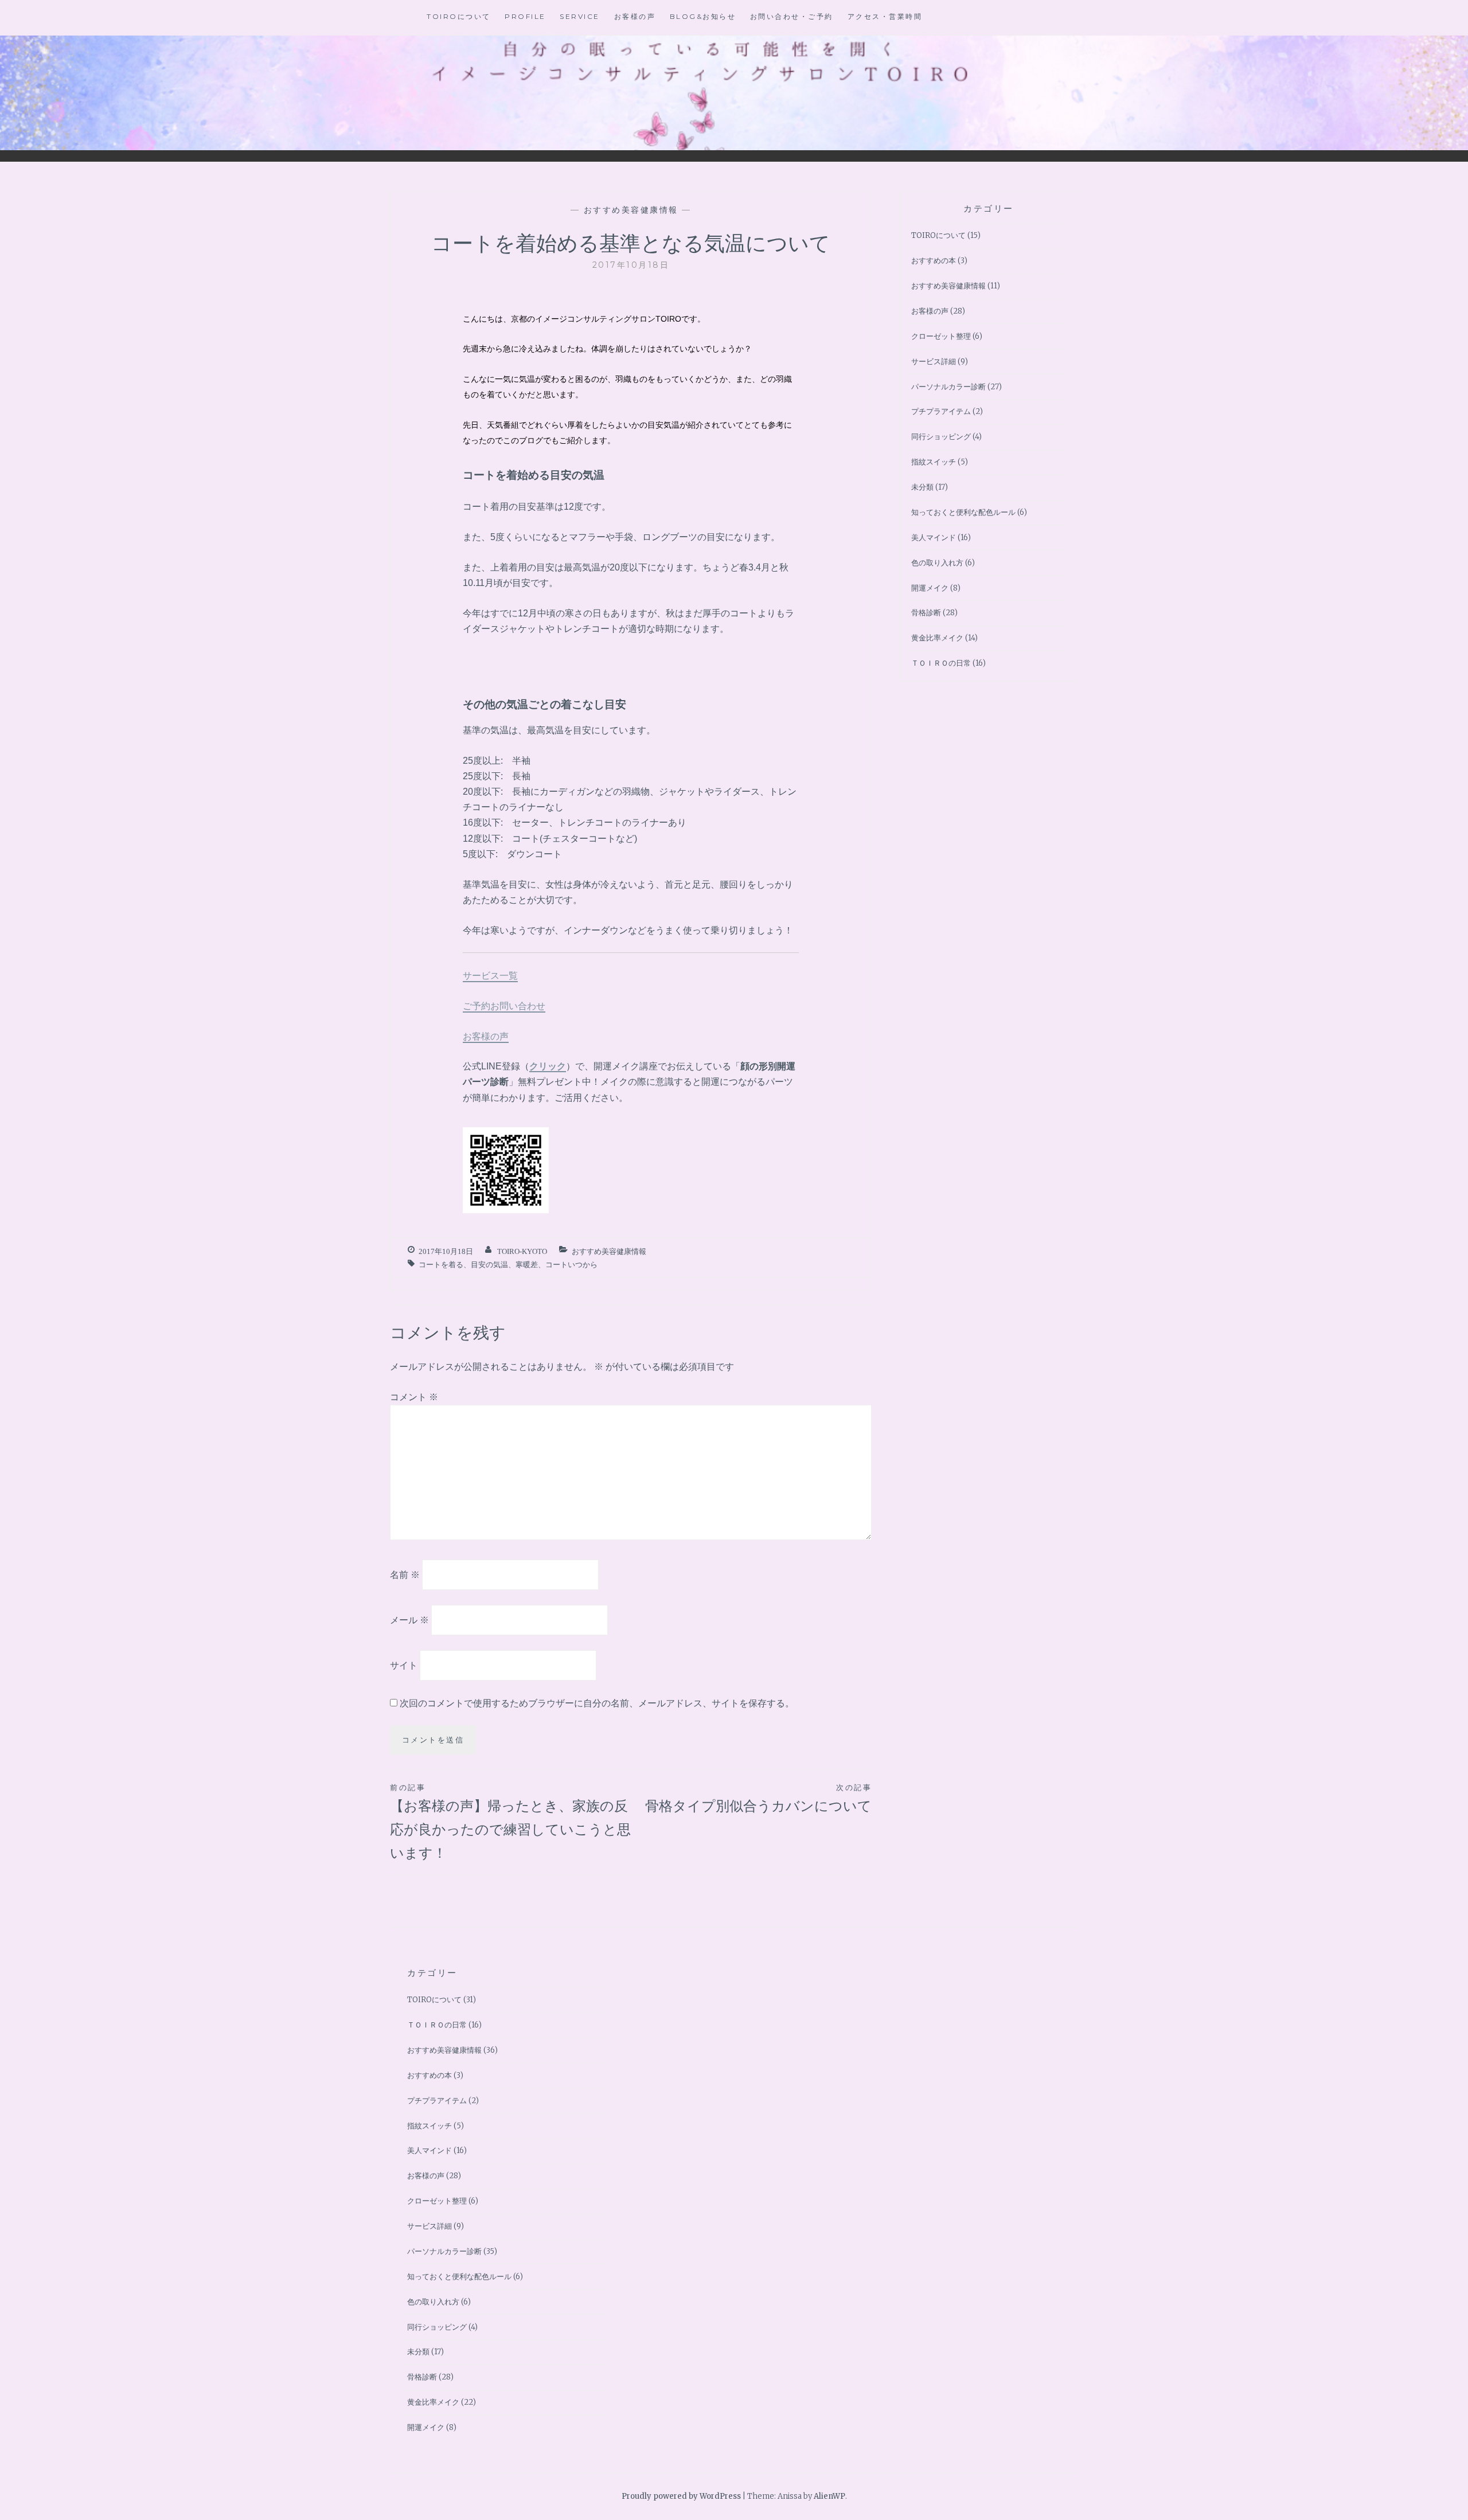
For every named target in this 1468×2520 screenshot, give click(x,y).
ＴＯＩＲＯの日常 (941, 663)
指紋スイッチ (934, 462)
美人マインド (934, 538)
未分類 (922, 487)
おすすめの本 (934, 261)
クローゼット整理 (941, 336)
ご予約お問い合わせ (504, 1006)
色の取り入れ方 (937, 563)
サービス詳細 (934, 362)
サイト (404, 1665)
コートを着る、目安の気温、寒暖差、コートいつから (508, 1265)
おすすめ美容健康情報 (631, 210)
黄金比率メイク (937, 638)
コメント (414, 1397)
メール (409, 1620)
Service (580, 16)
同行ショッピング (941, 437)
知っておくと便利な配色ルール (963, 512)
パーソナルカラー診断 (948, 387)
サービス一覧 (490, 975)
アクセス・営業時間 (885, 16)
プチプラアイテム (941, 411)
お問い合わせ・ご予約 (792, 16)
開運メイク (930, 588)
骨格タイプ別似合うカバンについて (758, 1798)
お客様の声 (635, 16)
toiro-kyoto (522, 1251)
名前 (405, 1574)
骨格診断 (926, 613)
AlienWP (829, 2496)
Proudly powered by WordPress (681, 2496)
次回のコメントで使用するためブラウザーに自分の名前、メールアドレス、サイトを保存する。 (597, 1703)
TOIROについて (459, 16)
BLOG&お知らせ (703, 16)
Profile (525, 16)
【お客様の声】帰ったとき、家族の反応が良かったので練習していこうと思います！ (510, 1822)
